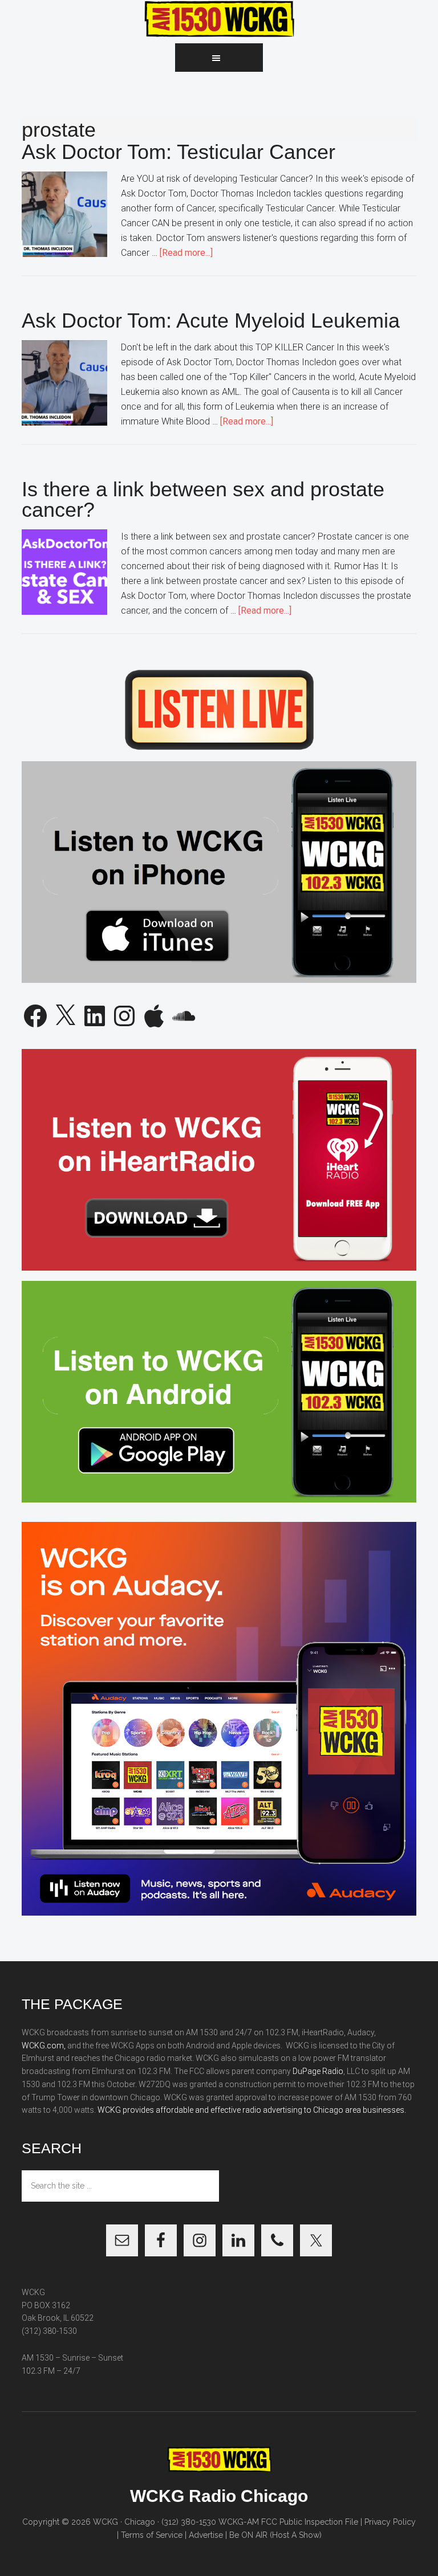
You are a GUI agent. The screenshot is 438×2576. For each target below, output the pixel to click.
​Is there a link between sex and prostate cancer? (203, 499)
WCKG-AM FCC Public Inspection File (288, 2522)
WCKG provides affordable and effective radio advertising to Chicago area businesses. (252, 2110)
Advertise (206, 2535)
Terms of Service (152, 2535)
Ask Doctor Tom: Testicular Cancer (179, 152)
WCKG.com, (44, 2046)
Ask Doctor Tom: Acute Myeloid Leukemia (211, 321)
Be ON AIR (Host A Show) (275, 2535)
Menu (219, 58)
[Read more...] (186, 253)
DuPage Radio (318, 2071)
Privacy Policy (390, 2522)
